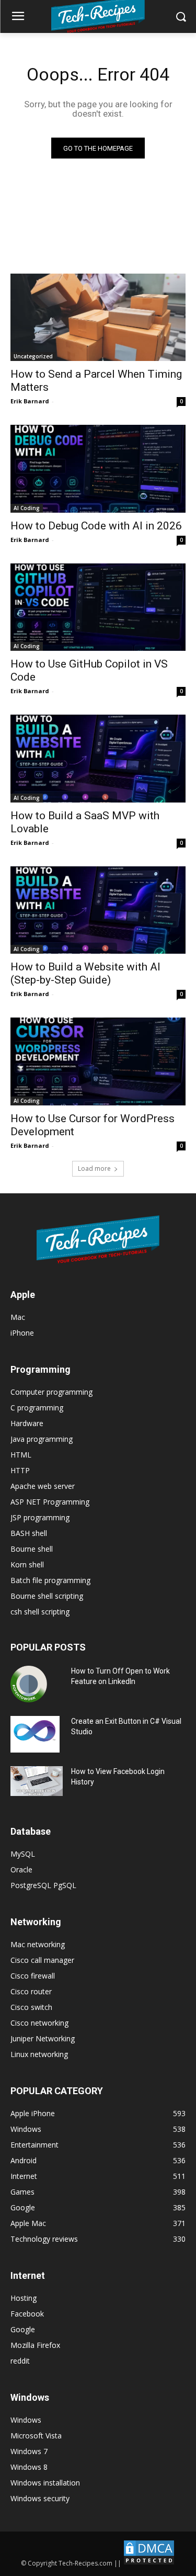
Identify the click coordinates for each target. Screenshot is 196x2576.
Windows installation (45, 2483)
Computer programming (51, 1392)
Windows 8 (29, 2467)
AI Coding (27, 508)
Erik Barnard (30, 401)
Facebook (27, 2314)
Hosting (24, 2298)
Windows (26, 2420)
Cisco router (31, 1991)
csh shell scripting (40, 1612)
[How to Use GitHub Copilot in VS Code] (98, 607)
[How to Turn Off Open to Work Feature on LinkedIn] (29, 1684)
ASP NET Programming (50, 1502)
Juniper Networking (43, 2038)
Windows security (40, 2498)
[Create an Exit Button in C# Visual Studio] (35, 1734)
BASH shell (29, 1533)
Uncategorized (33, 356)
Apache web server (43, 1486)
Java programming (42, 1439)
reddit (20, 2361)
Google (23, 2329)
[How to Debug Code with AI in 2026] (98, 469)
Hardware (27, 1423)
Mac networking (38, 1944)
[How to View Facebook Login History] (37, 1781)
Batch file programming (50, 1580)
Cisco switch (31, 2007)
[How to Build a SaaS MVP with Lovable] (98, 759)
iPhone (22, 1333)
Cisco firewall (33, 1976)
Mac (18, 1317)
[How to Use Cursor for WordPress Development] (98, 1061)
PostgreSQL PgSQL (43, 1885)
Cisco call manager (42, 1960)
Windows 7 (29, 2451)
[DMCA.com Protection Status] (149, 2563)
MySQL (23, 1854)
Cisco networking (39, 2023)
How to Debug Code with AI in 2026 (96, 526)
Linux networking (39, 2054)
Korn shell (27, 1564)
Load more (94, 1168)
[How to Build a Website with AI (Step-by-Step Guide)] (98, 910)
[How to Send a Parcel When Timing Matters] (98, 318)
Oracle (21, 1869)
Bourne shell (32, 1549)
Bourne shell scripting (47, 1596)
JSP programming (40, 1517)
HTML (21, 1455)
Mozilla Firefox (35, 2345)
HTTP (20, 1470)
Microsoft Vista (36, 2436)
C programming (37, 1408)
